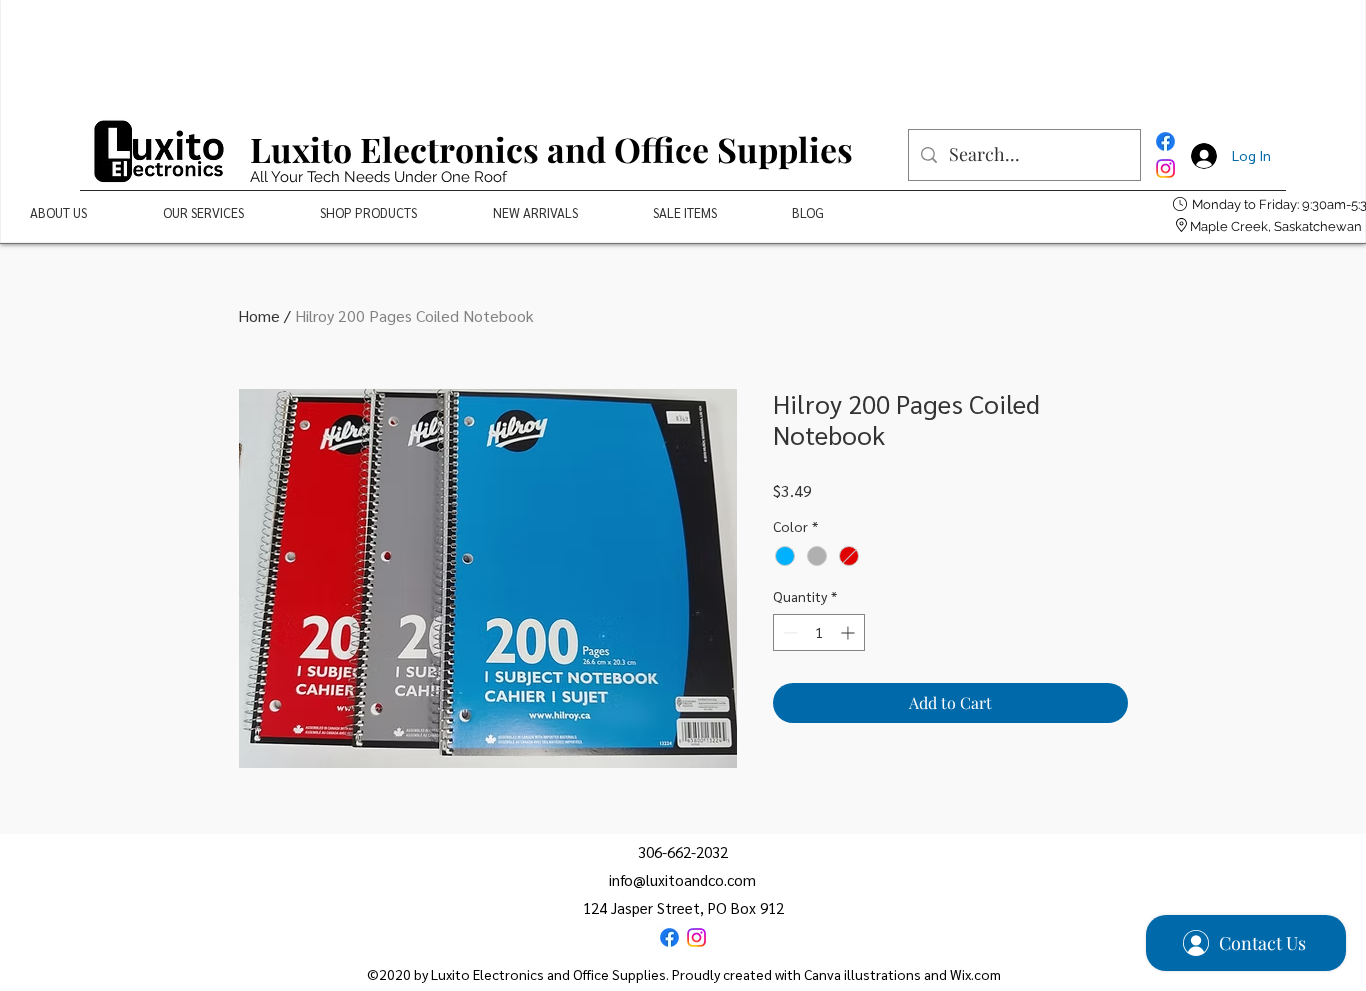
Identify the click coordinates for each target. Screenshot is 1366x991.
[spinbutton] (819, 632)
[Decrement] (788, 632)
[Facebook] (1165, 141)
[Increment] (849, 632)
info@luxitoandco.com (682, 879)
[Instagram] (1165, 168)
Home (259, 315)
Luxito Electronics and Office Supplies (551, 149)
